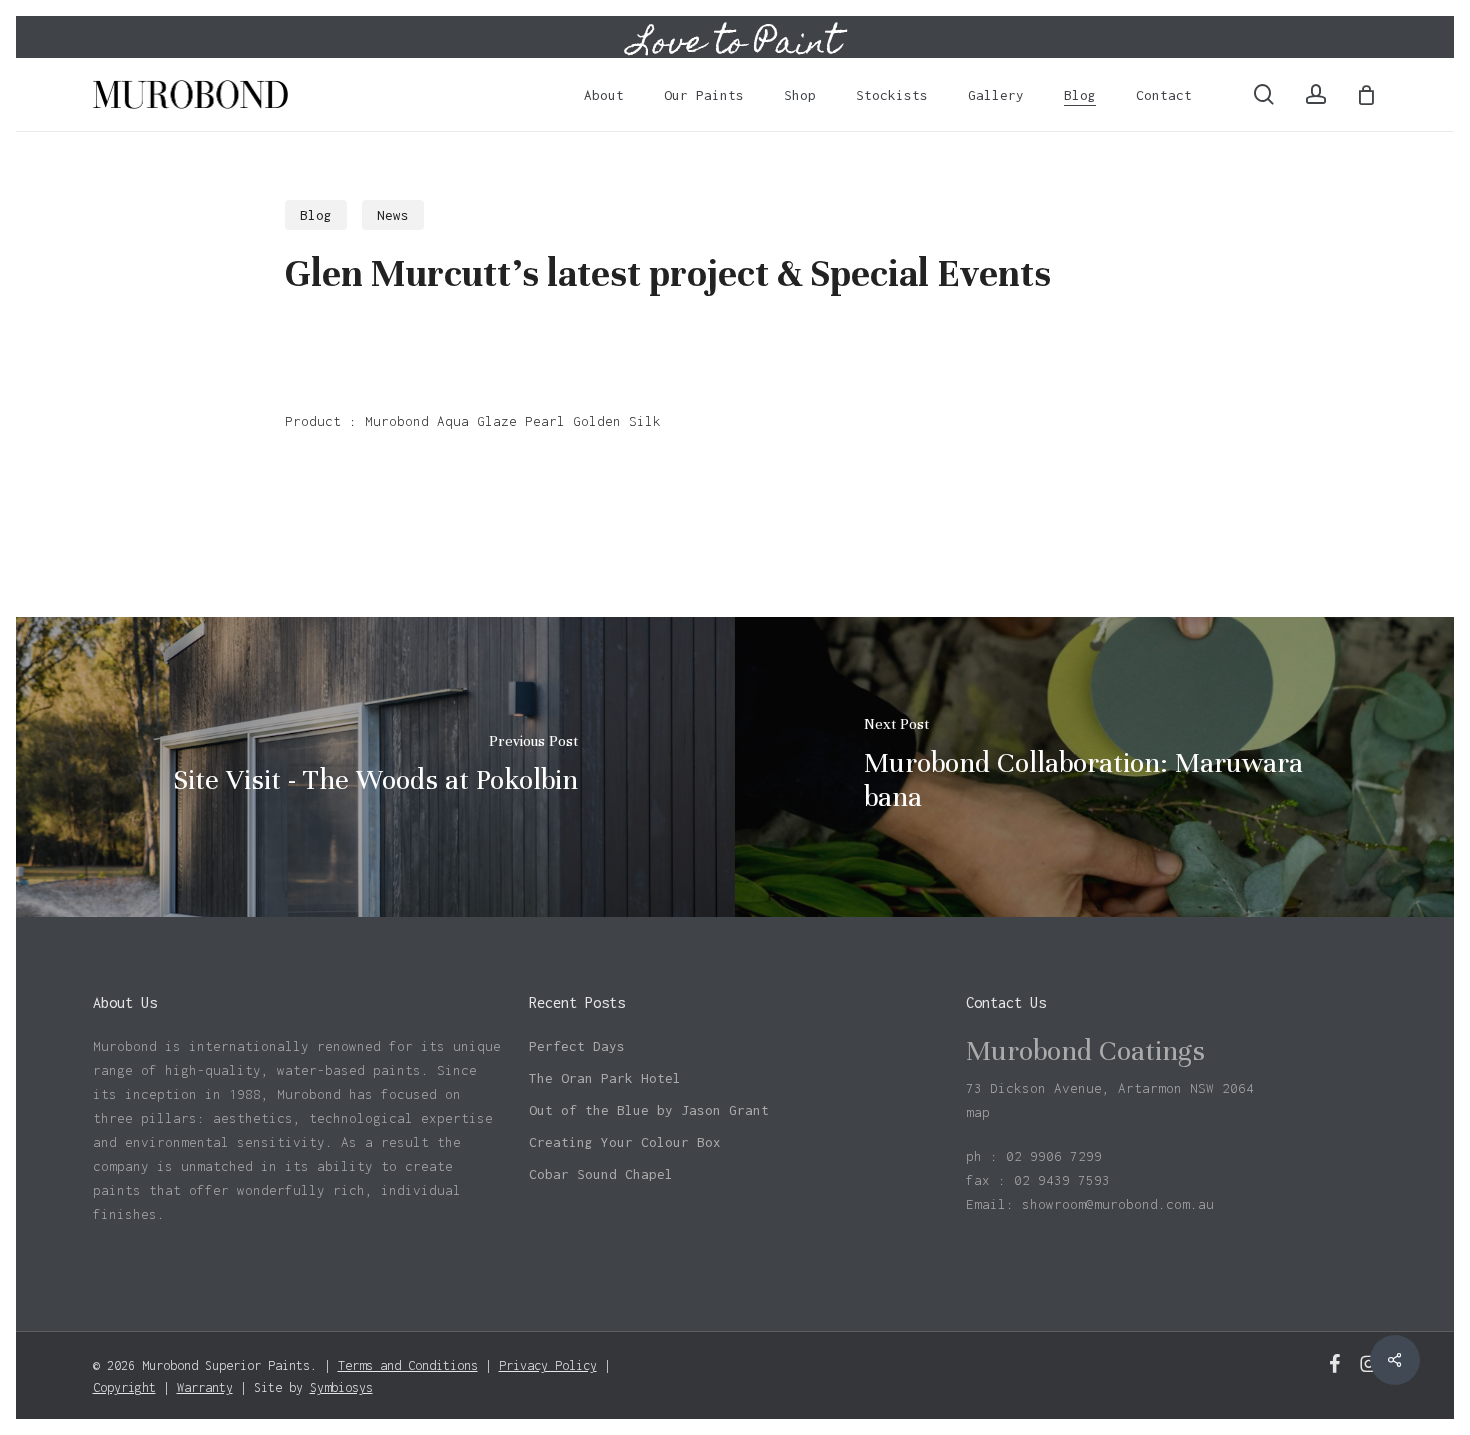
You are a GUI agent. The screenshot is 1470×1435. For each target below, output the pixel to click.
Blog (316, 215)
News (393, 215)
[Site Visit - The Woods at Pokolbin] (375, 767)
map (978, 1112)
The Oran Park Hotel (605, 1078)
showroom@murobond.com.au (1118, 1204)
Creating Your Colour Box (625, 1142)
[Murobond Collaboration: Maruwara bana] (1094, 767)
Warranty (205, 1387)
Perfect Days (577, 1046)
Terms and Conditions (408, 1365)
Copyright (124, 1387)
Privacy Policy (548, 1365)
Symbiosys (341, 1387)
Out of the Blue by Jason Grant (649, 1110)
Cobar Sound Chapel (601, 1174)
